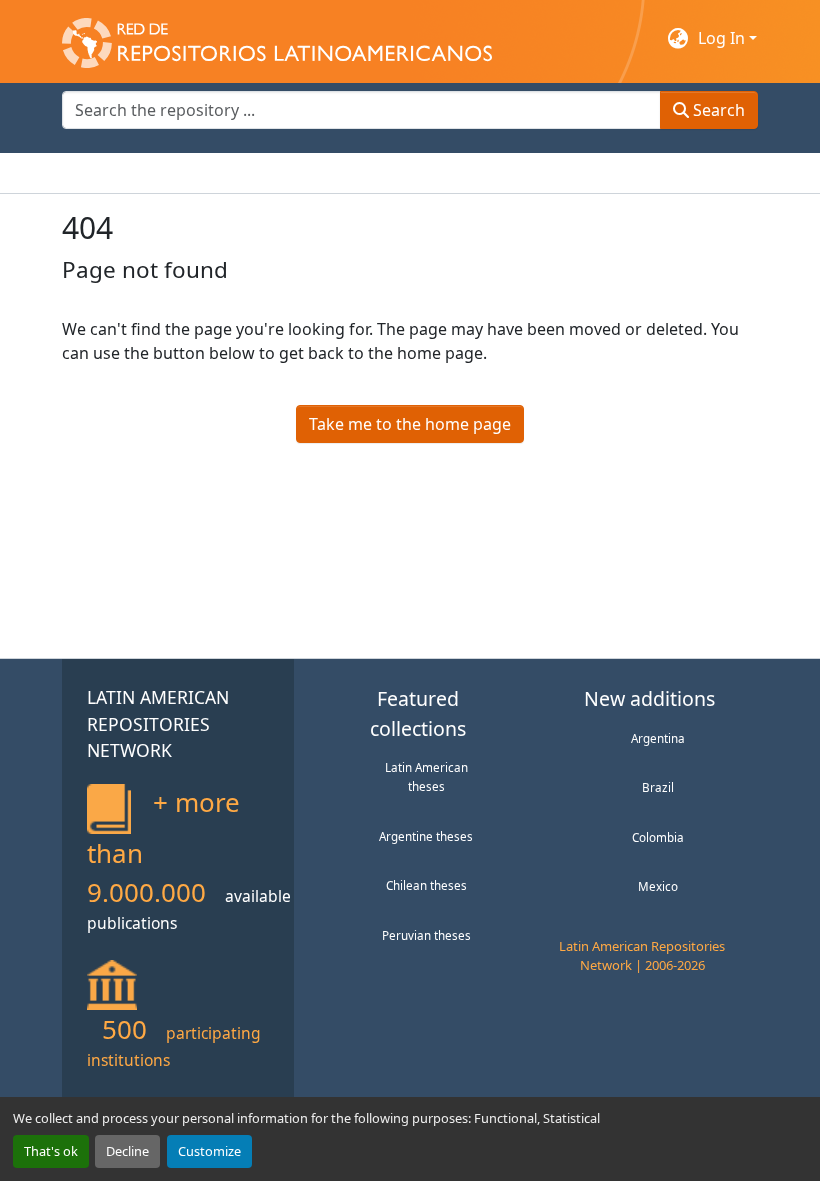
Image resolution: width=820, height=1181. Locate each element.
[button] (277, 38)
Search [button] (717, 110)
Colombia (658, 837)
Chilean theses (426, 885)
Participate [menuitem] (408, 173)
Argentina (658, 738)
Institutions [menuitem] (307, 173)
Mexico (658, 886)
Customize (209, 1151)
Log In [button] (723, 38)
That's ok (51, 1151)
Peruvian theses (426, 935)
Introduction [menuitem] (110, 173)
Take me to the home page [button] (410, 424)
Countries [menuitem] (211, 173)
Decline (127, 1151)
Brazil (658, 787)
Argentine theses (426, 836)
